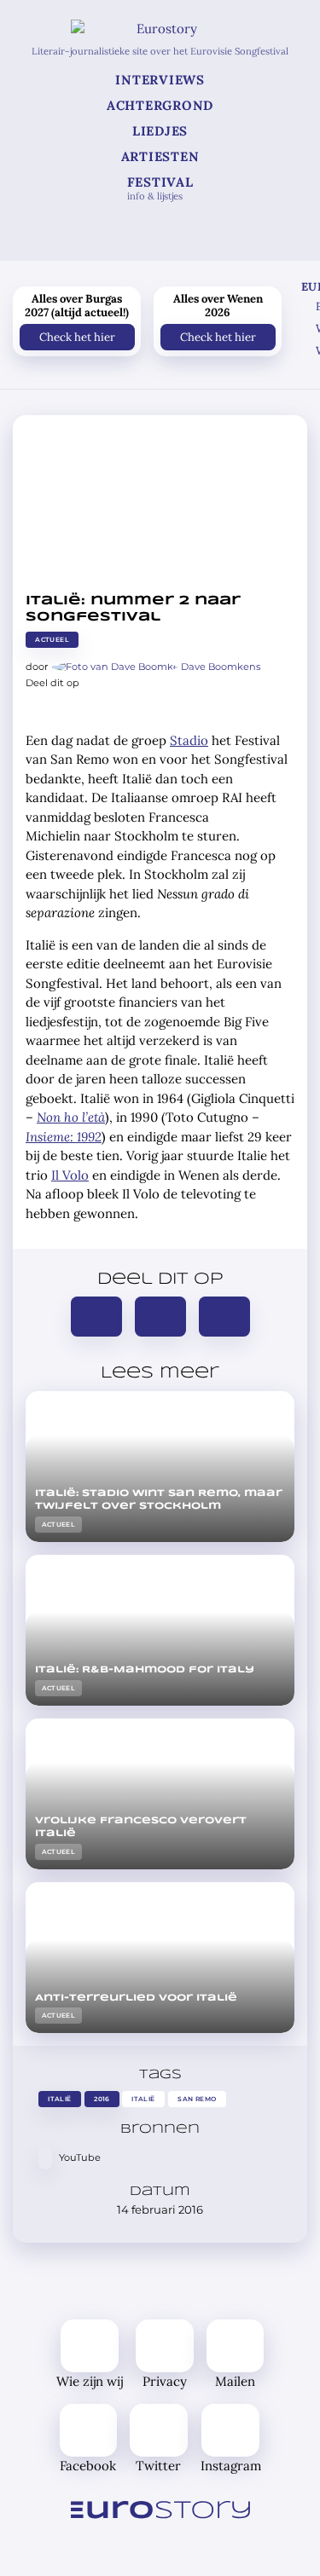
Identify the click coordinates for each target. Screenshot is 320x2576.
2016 (102, 2099)
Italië (59, 2099)
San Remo (197, 2099)
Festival (160, 188)
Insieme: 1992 (64, 1137)
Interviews (160, 80)
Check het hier (77, 336)
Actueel (52, 640)
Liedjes (160, 131)
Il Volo (70, 1175)
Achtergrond (160, 105)
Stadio (189, 740)
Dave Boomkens (221, 667)
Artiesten (160, 156)
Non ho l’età (71, 1117)
